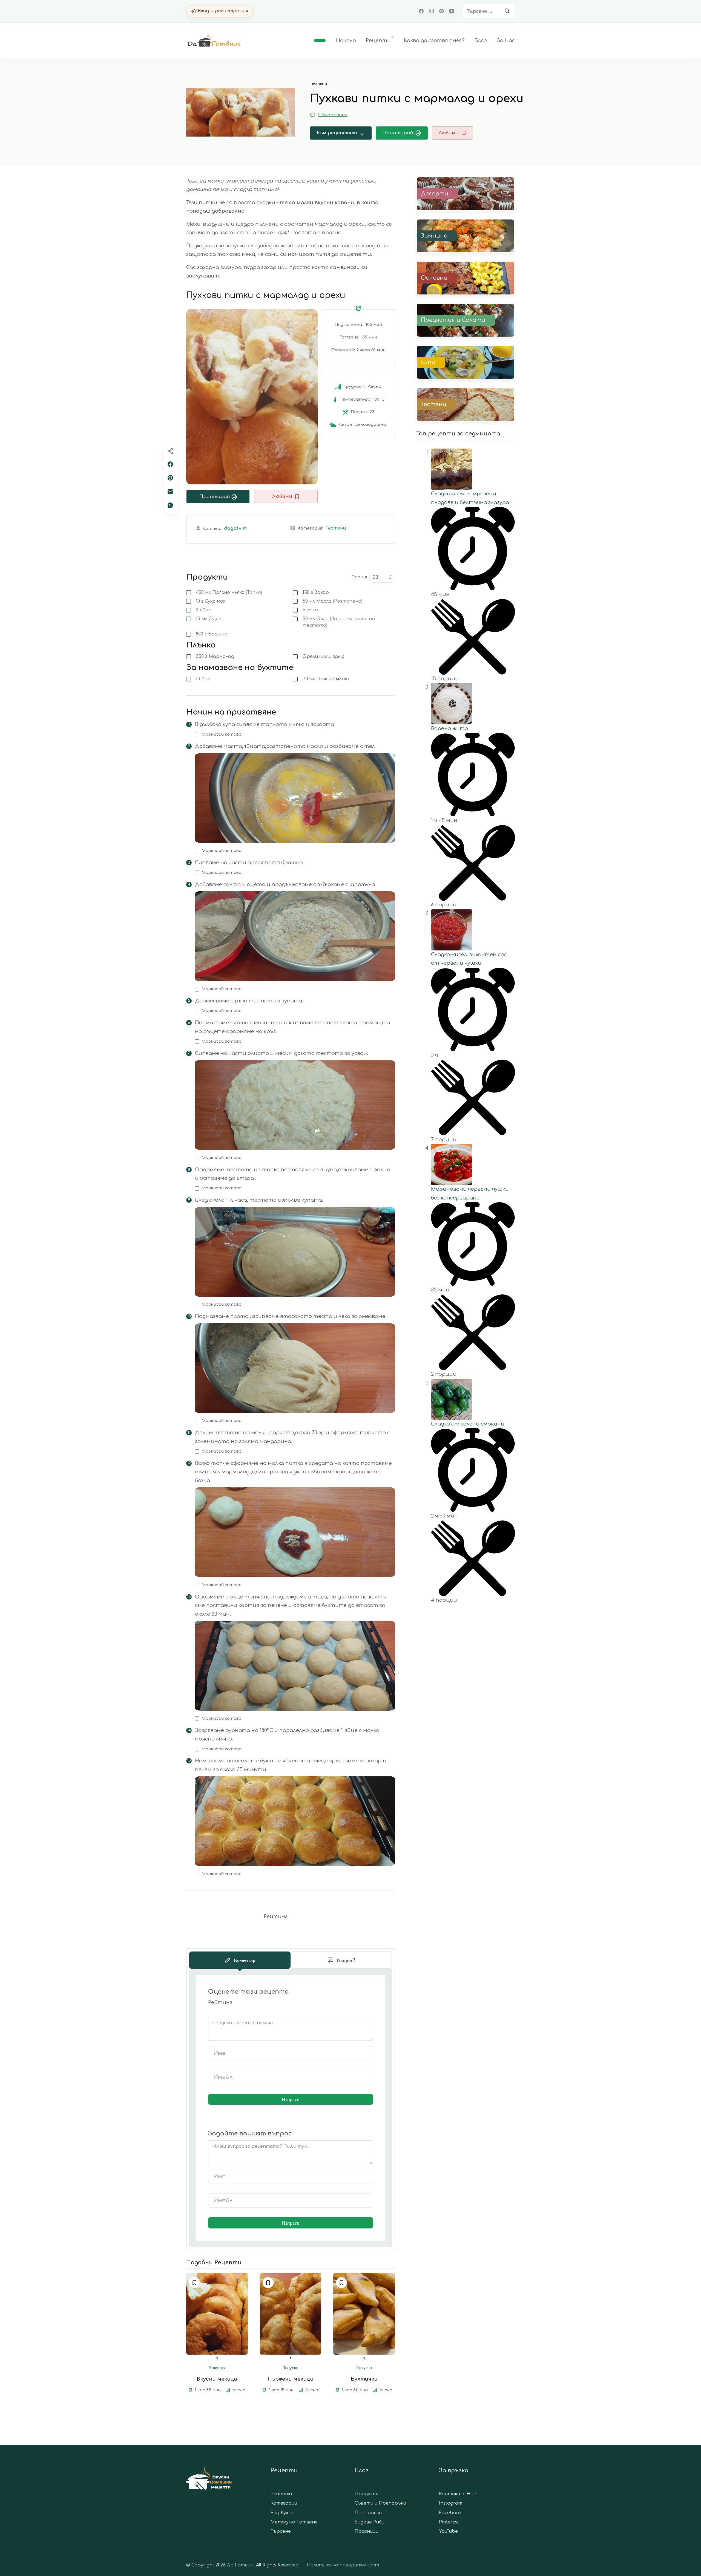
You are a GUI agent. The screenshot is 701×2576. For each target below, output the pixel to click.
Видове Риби (370, 2522)
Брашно (212, 634)
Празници (367, 2532)
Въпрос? (346, 1960)
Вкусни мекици (217, 2379)
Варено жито (449, 728)
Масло (332, 601)
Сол (311, 610)
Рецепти (378, 41)
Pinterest (449, 2522)
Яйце (203, 679)
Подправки (368, 2513)
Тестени (318, 84)
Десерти (435, 194)
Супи (428, 362)
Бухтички (364, 2379)
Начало (346, 41)
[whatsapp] (170, 505)
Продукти (367, 2494)
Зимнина (434, 236)
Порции (360, 577)
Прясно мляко (229, 592)
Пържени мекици (291, 2379)
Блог (481, 41)
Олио (339, 622)
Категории (284, 2503)
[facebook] (170, 464)
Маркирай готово (222, 734)
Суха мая (211, 601)
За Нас (506, 41)
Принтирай (398, 133)
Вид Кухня (282, 2513)
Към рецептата (337, 133)
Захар (316, 592)
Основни (434, 278)
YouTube (448, 2532)
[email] (170, 492)
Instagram (451, 2503)
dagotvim (235, 528)
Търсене (281, 2532)
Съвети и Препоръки (380, 2503)
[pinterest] (170, 478)
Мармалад (215, 657)
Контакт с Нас (457, 2494)
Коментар (245, 1960)
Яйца (204, 610)
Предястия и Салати (453, 320)
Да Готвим (240, 2565)
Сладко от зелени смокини (468, 1424)
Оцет (209, 619)
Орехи (323, 657)
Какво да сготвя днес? (434, 41)
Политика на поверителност (343, 2565)
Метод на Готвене (294, 2522)
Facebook (450, 2513)
